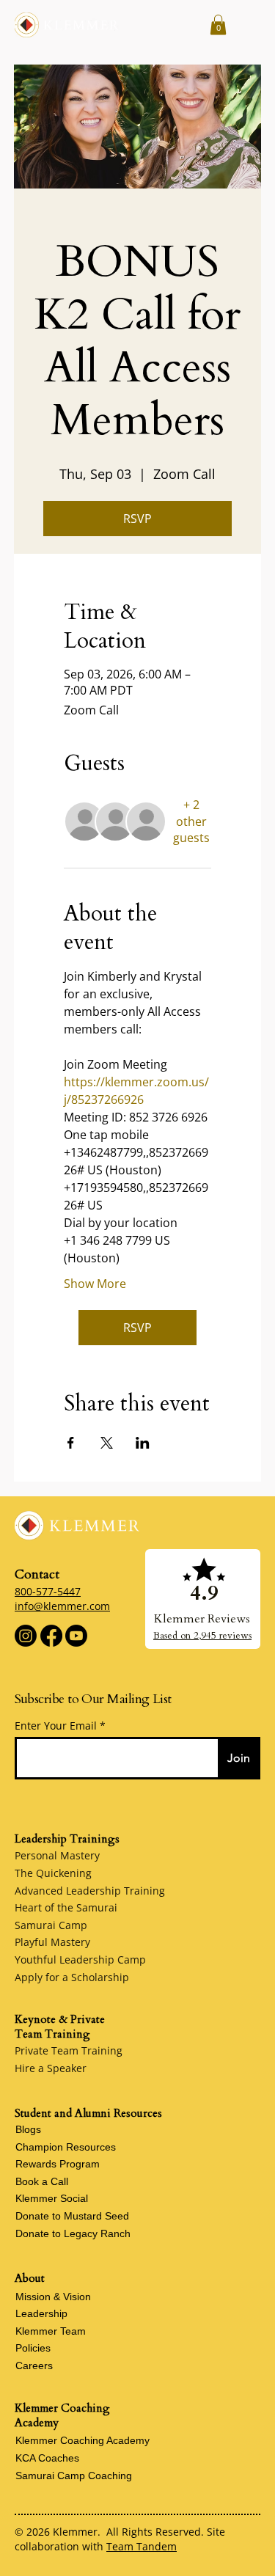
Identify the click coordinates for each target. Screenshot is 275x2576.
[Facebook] (51, 1636)
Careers (34, 2365)
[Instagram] (26, 1636)
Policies (33, 2348)
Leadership (41, 2313)
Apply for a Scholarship (72, 1977)
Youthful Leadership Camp (80, 1960)
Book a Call (42, 2181)
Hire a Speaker (51, 2068)
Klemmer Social (52, 2198)
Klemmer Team (51, 2331)
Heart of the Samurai (66, 1907)
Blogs (28, 2129)
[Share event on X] (107, 1443)
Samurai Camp (51, 1925)
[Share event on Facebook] (71, 1443)
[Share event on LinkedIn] (143, 1443)
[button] (218, 25)
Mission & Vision (53, 2297)
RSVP (137, 519)
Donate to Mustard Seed (72, 2216)
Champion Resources (66, 2147)
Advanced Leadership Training (90, 1891)
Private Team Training (69, 2050)
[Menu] (248, 25)
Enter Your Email (56, 1726)
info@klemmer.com (62, 1606)
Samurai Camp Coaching (74, 2476)
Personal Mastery (57, 1855)
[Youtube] (76, 1636)
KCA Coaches (47, 2458)
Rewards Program (58, 2164)
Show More (95, 1284)
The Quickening (53, 1873)
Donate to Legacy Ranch (73, 2233)
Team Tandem (142, 2546)
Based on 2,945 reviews (202, 1636)
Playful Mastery (52, 1942)
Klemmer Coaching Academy (82, 2440)
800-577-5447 (48, 1591)
